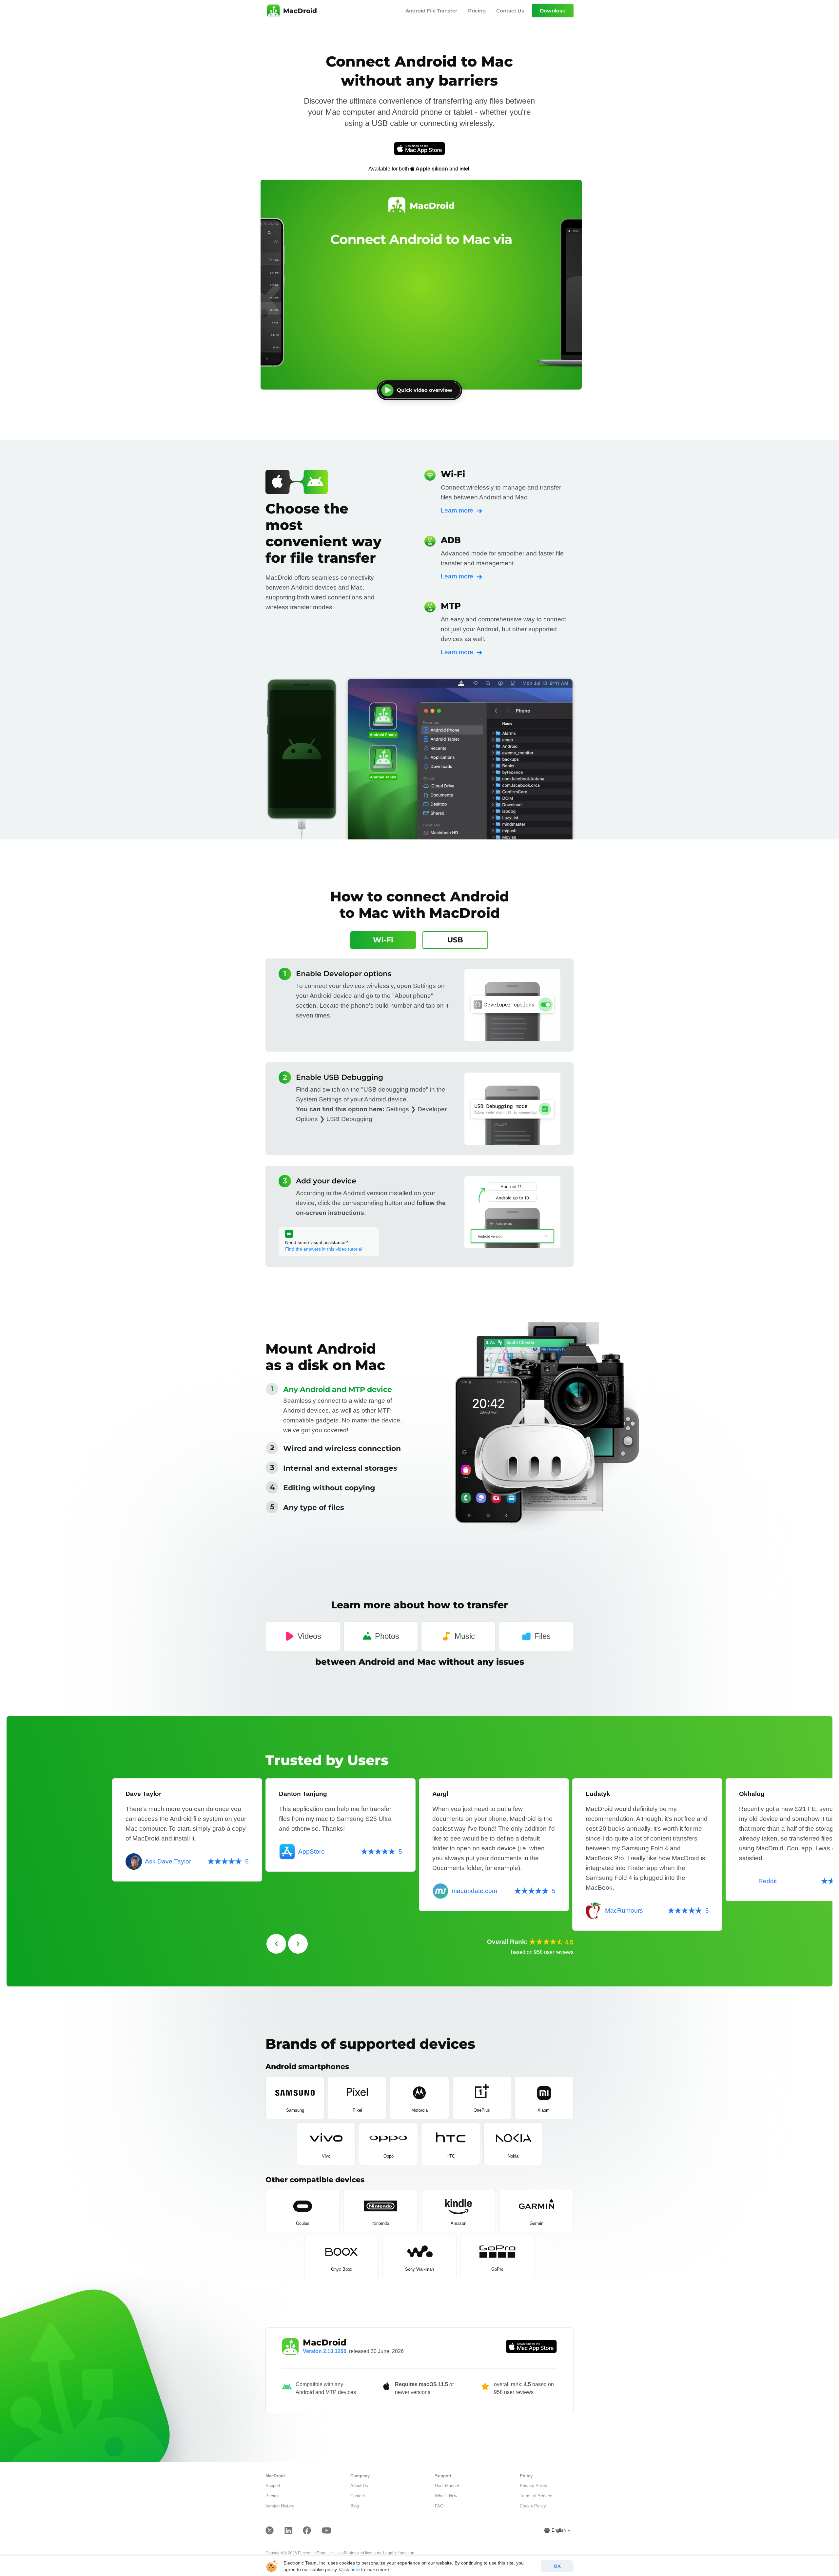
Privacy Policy (534, 2486)
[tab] (383, 940)
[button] (340, 1390)
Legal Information (399, 2553)
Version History (280, 2506)
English (559, 2530)
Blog (355, 2506)
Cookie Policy (533, 2506)
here (355, 2569)
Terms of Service (536, 2496)
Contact (358, 2496)
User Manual (447, 2486)
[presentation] (276, 1944)
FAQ (439, 2506)
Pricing (477, 11)
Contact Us (510, 11)
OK (557, 2566)
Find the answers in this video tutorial (324, 1249)
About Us (359, 2486)
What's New (446, 2496)
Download (553, 11)
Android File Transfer (431, 11)
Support (273, 2486)
